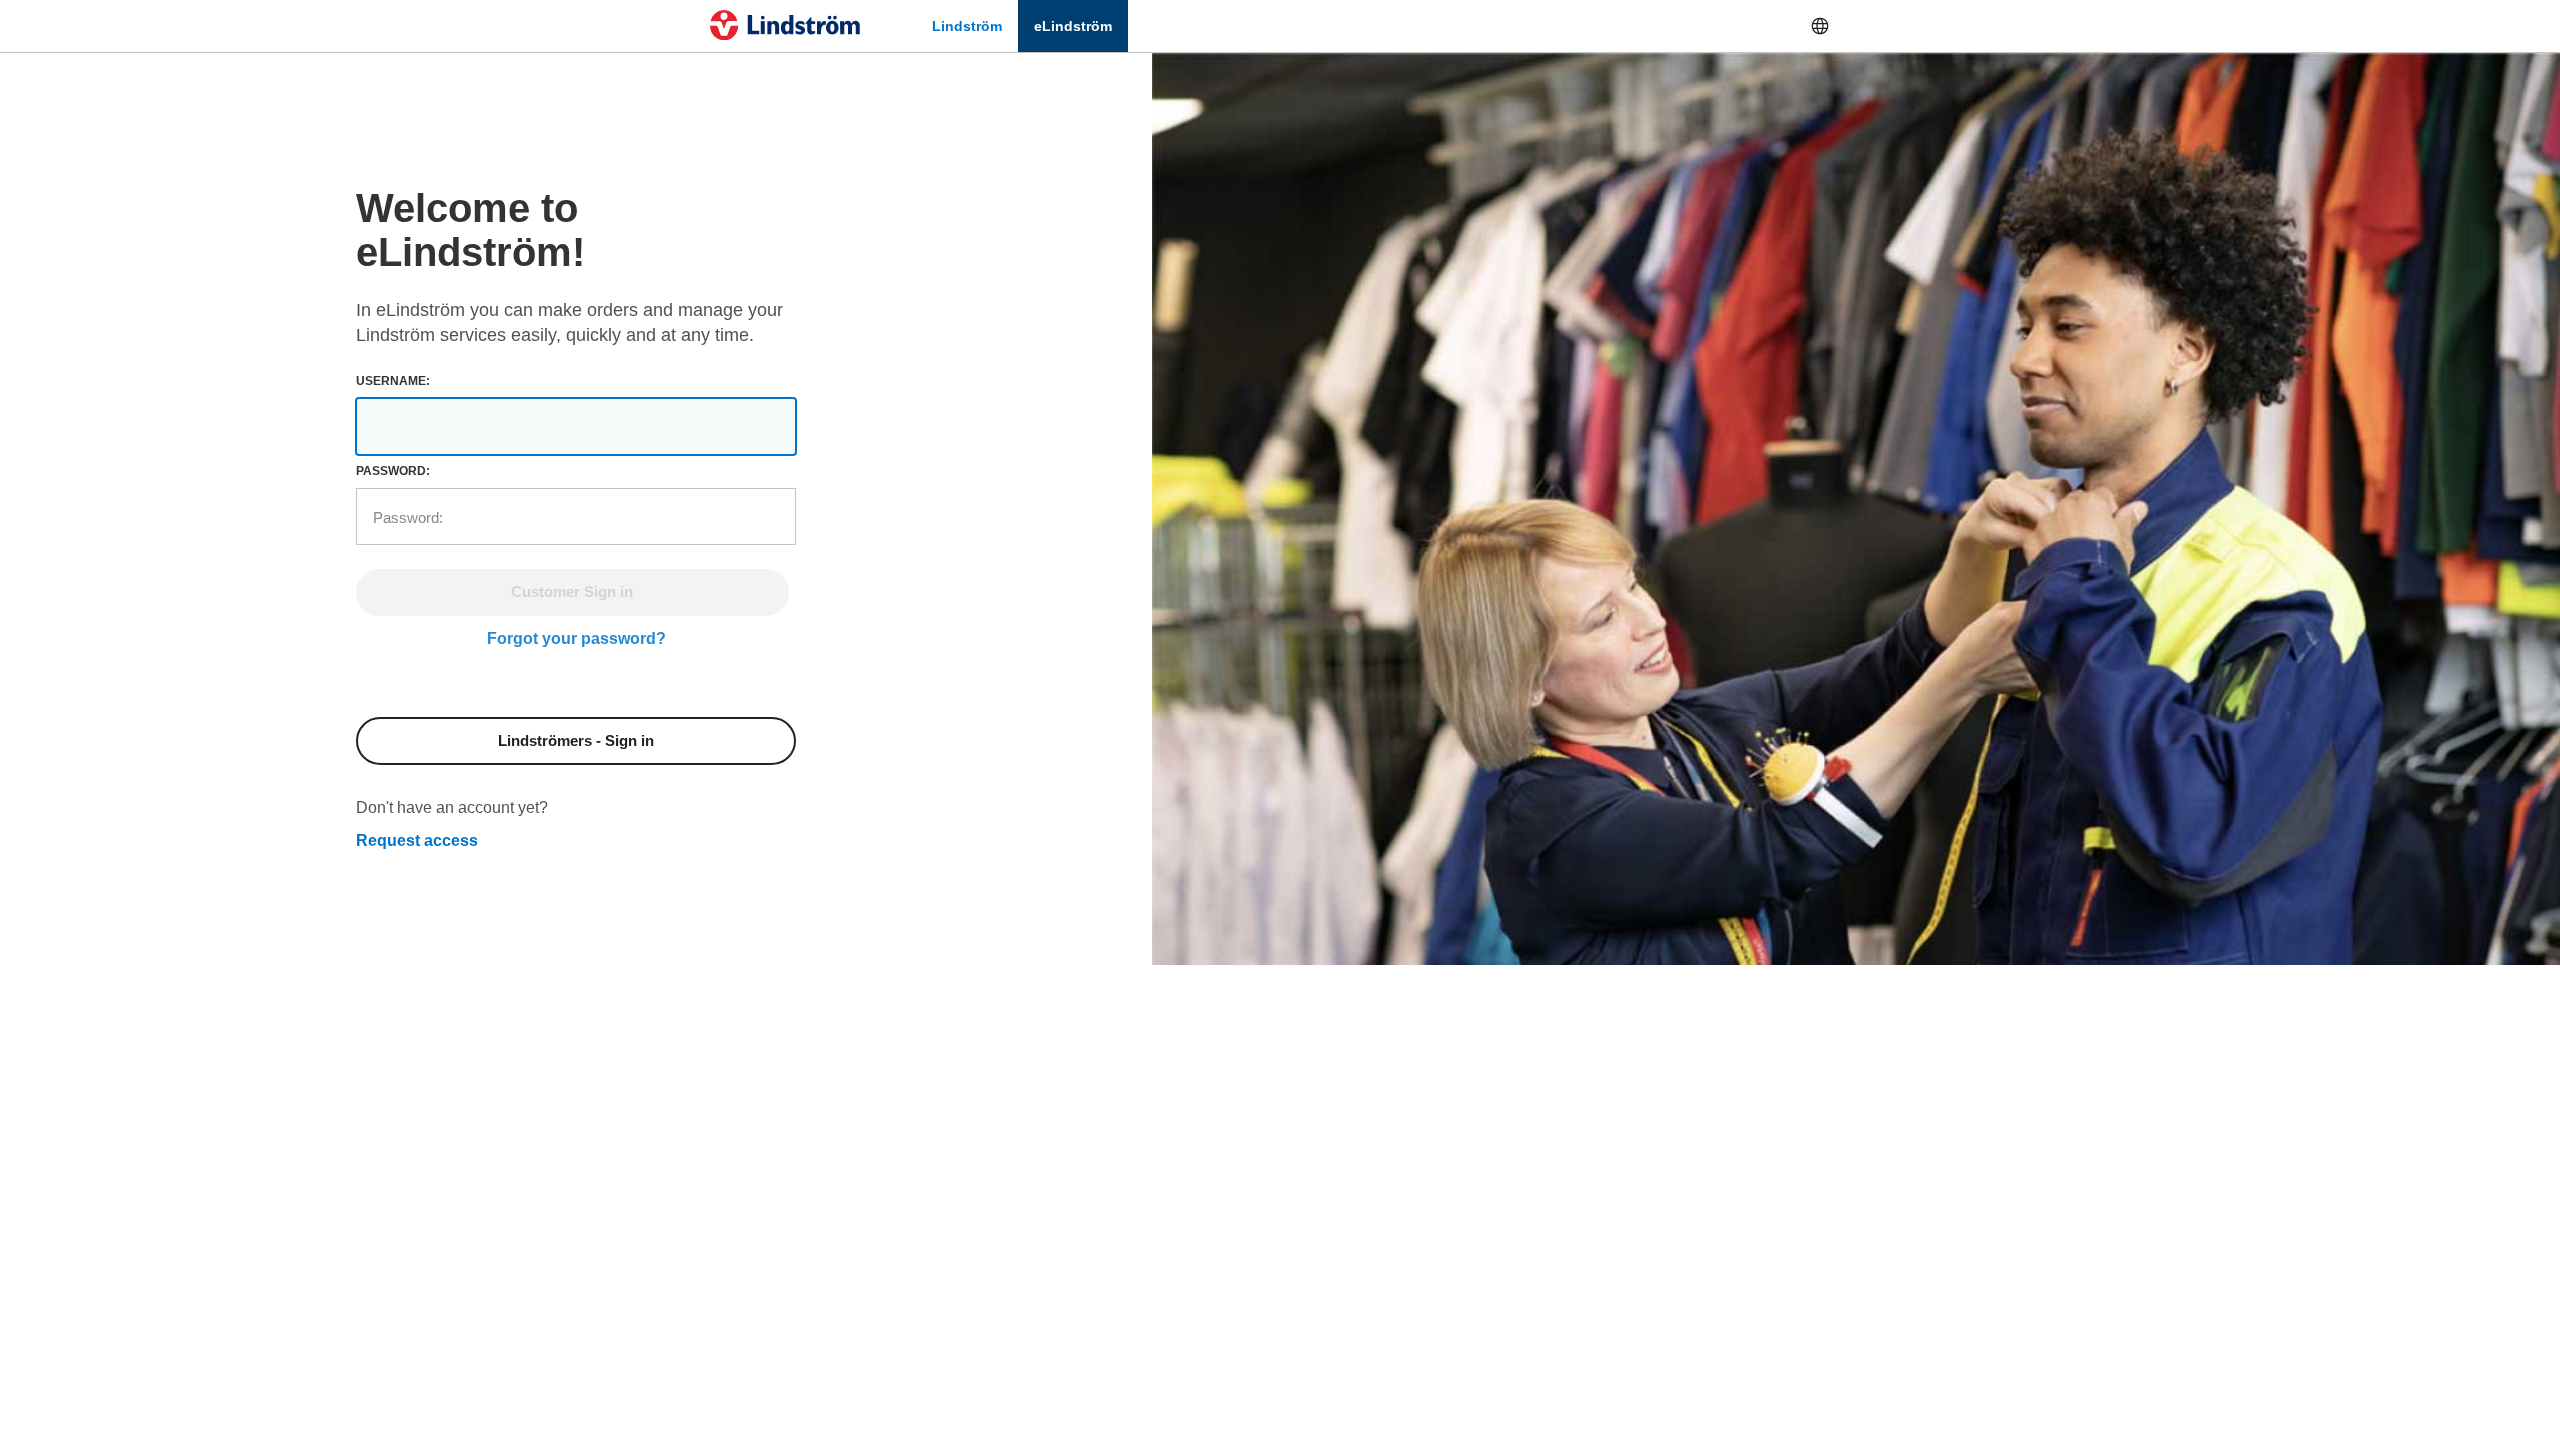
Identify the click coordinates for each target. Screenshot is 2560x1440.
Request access (417, 840)
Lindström (967, 26)
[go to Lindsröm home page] (785, 25)
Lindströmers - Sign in (576, 740)
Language (1820, 26)
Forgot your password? (576, 638)
